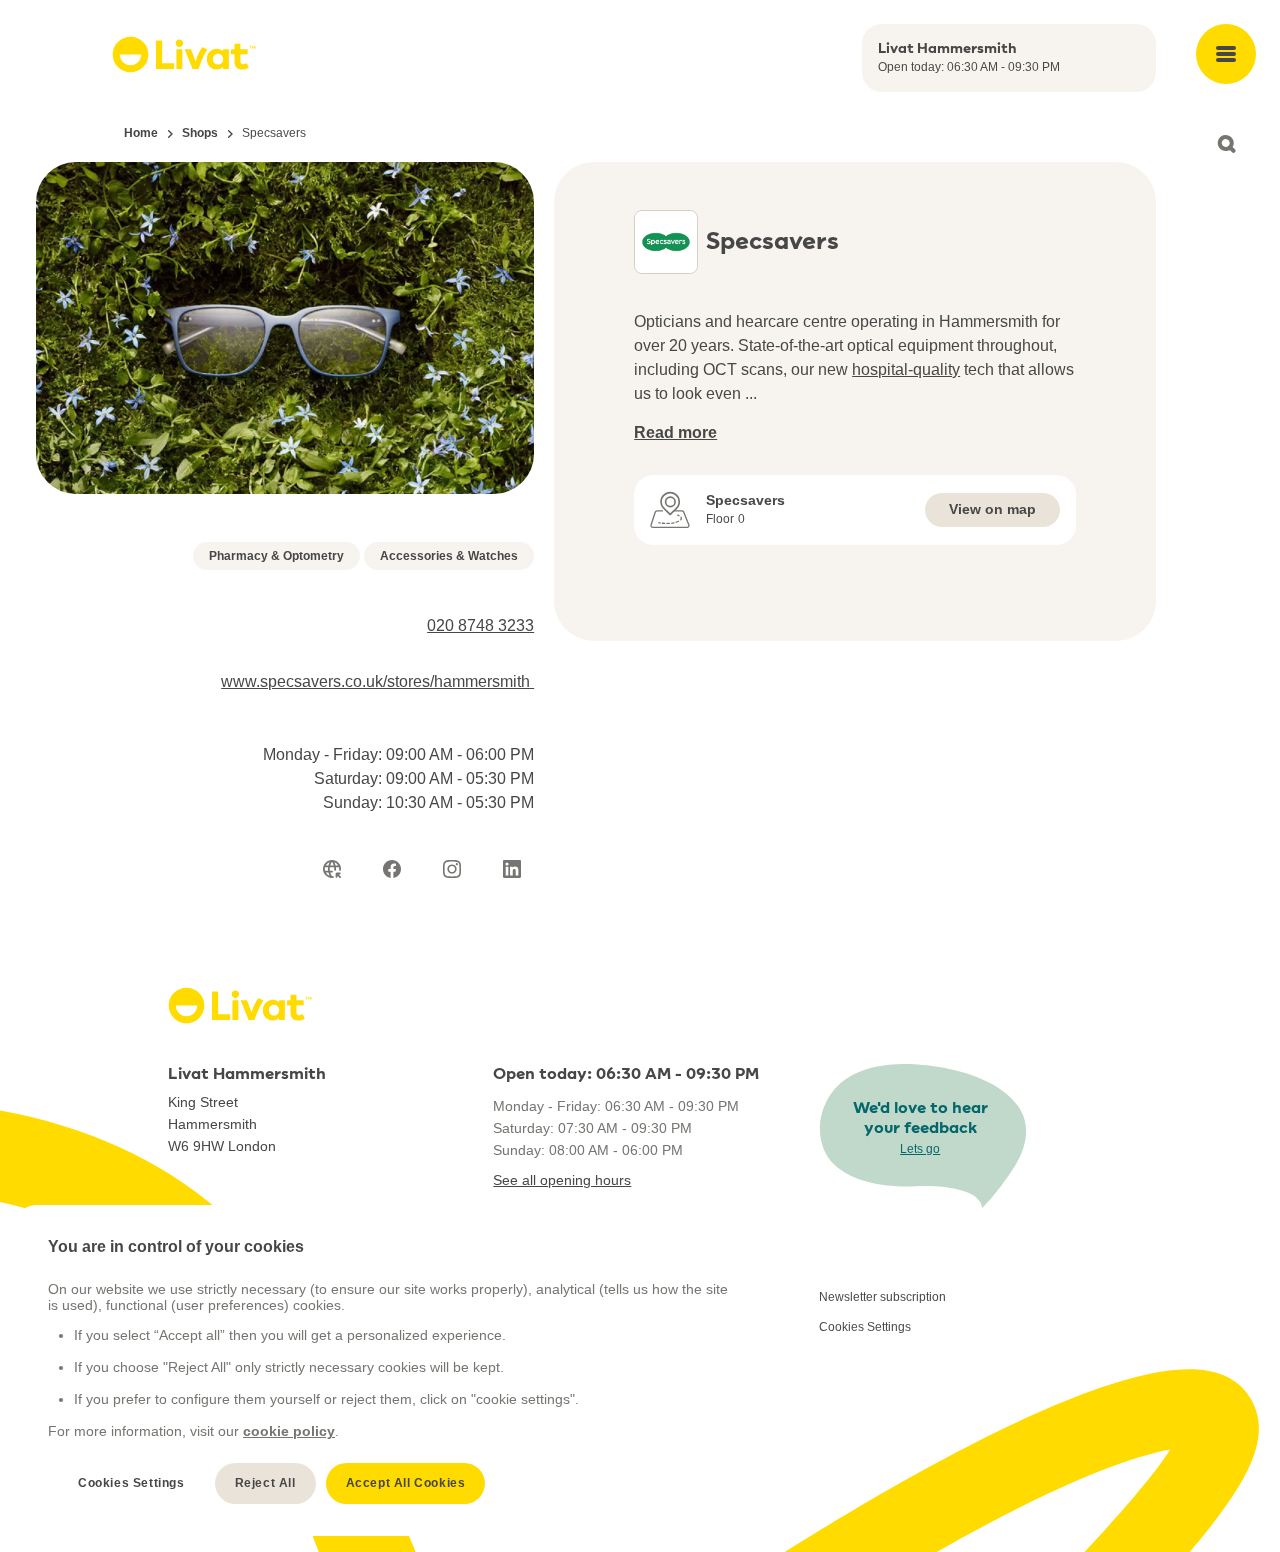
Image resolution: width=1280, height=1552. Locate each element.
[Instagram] (452, 869)
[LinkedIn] (512, 869)
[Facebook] (392, 869)
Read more (675, 432)
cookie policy (289, 1431)
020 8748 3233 (480, 625)
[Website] (332, 869)
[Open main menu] (1226, 54)
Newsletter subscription (882, 1297)
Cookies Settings (865, 1327)
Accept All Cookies (406, 1483)
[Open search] (1226, 144)
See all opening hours (562, 1180)
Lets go (920, 1149)
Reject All (265, 1483)
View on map (992, 509)
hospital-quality (906, 369)
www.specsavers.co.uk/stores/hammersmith (377, 681)
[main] (391, 1370)
